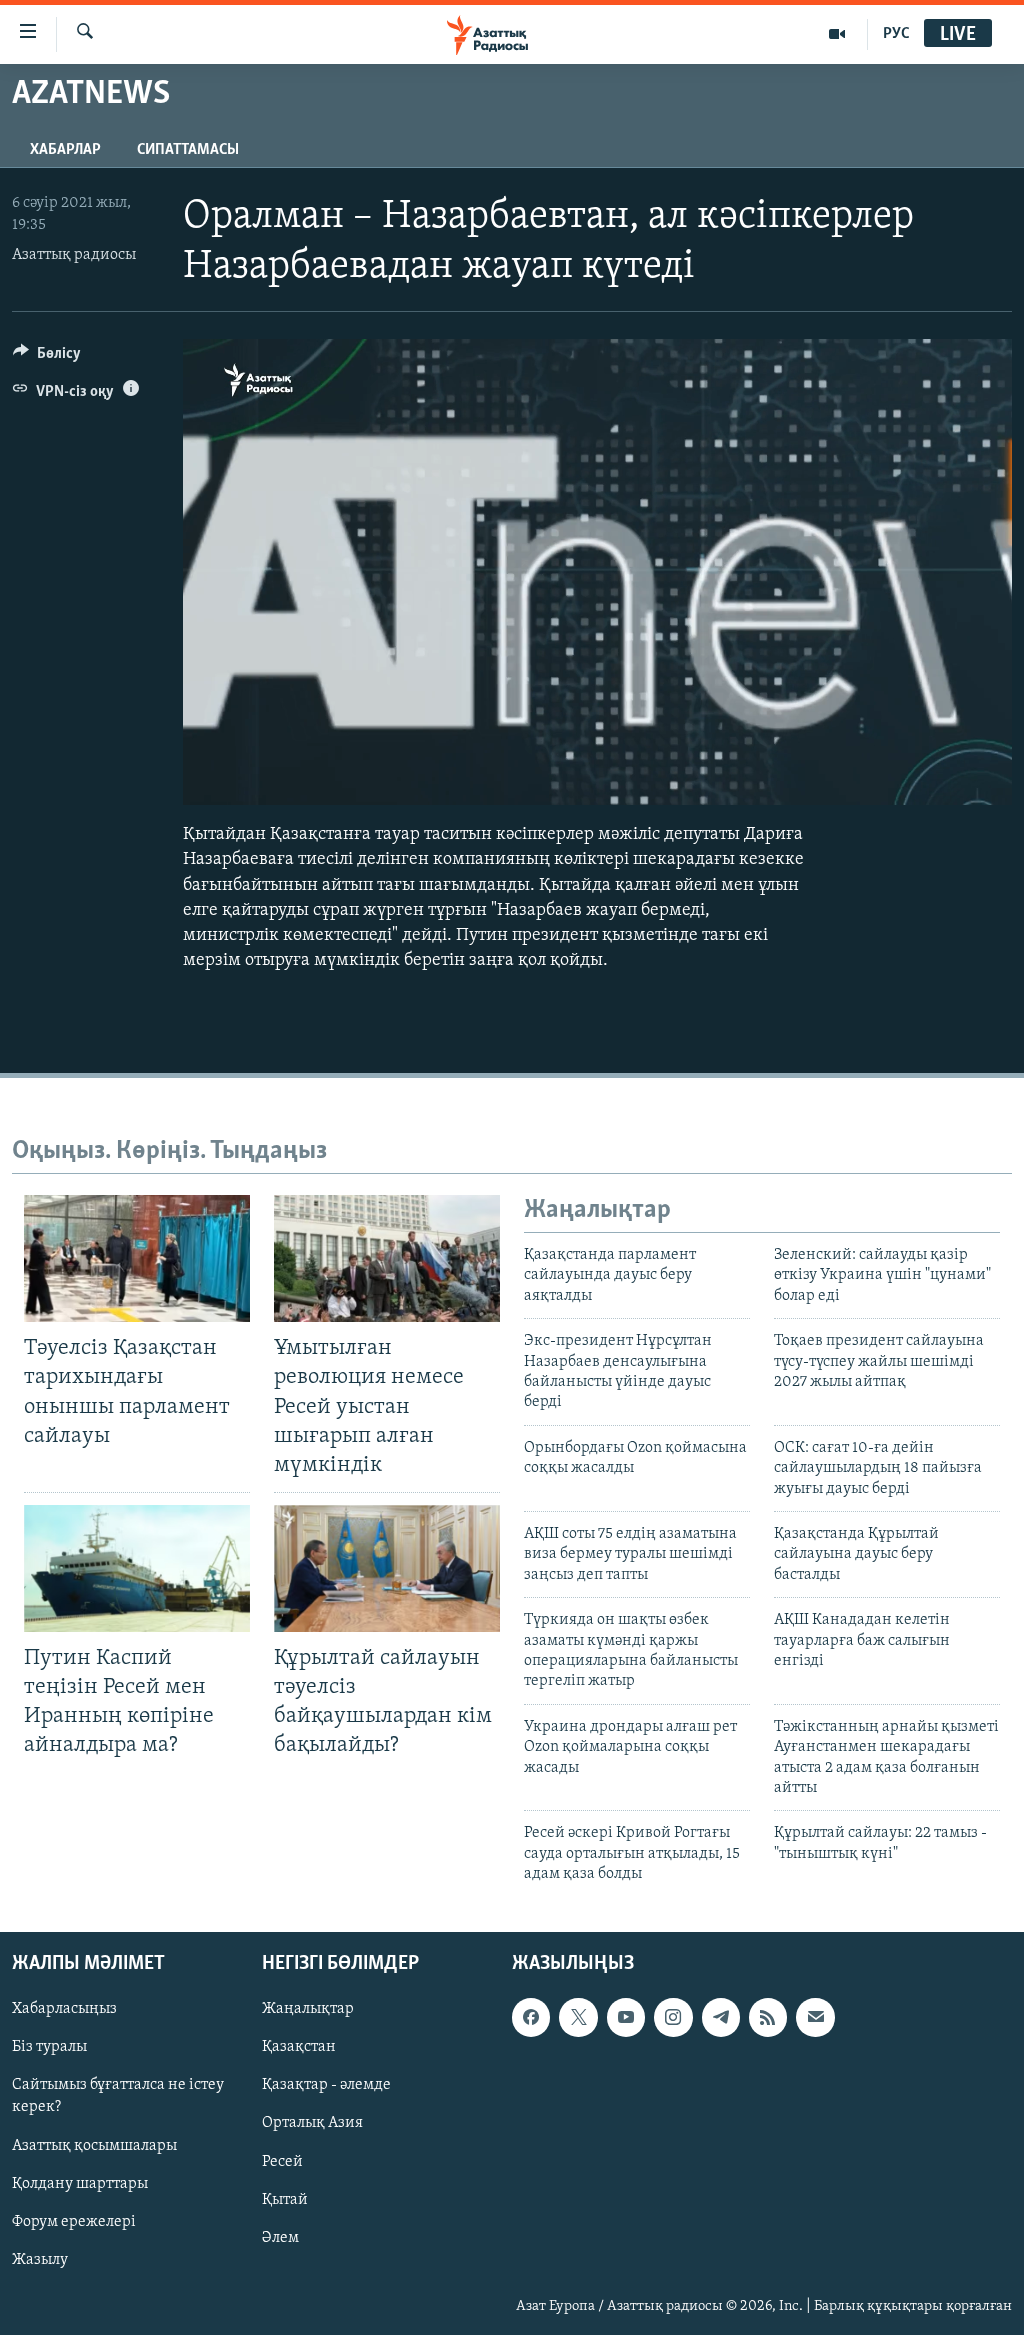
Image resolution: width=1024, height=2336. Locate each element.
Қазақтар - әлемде (326, 2086)
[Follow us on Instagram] (673, 2018)
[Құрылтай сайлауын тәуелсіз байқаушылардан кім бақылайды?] (387, 1568)
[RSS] (768, 2018)
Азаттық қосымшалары (94, 2146)
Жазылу (40, 2260)
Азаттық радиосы (74, 255)
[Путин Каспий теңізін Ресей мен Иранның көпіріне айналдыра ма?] (137, 1568)
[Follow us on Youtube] (626, 2018)
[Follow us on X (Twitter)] (578, 2018)
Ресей (282, 2162)
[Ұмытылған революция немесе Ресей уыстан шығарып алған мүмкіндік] (387, 1258)
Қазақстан (299, 2048)
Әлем (280, 2238)
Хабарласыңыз (64, 2010)
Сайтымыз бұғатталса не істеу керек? (118, 2097)
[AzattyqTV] (837, 34)
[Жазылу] (815, 2018)
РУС (896, 34)
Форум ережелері (74, 2222)
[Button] (47, 358)
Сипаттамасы (188, 150)
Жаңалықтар (308, 2010)
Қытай (285, 2200)
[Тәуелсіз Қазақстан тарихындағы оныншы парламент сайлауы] (137, 1258)
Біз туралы (49, 2048)
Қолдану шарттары (80, 2184)
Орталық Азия (312, 2124)
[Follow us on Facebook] (531, 2018)
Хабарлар (65, 150)
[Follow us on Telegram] (721, 2018)
